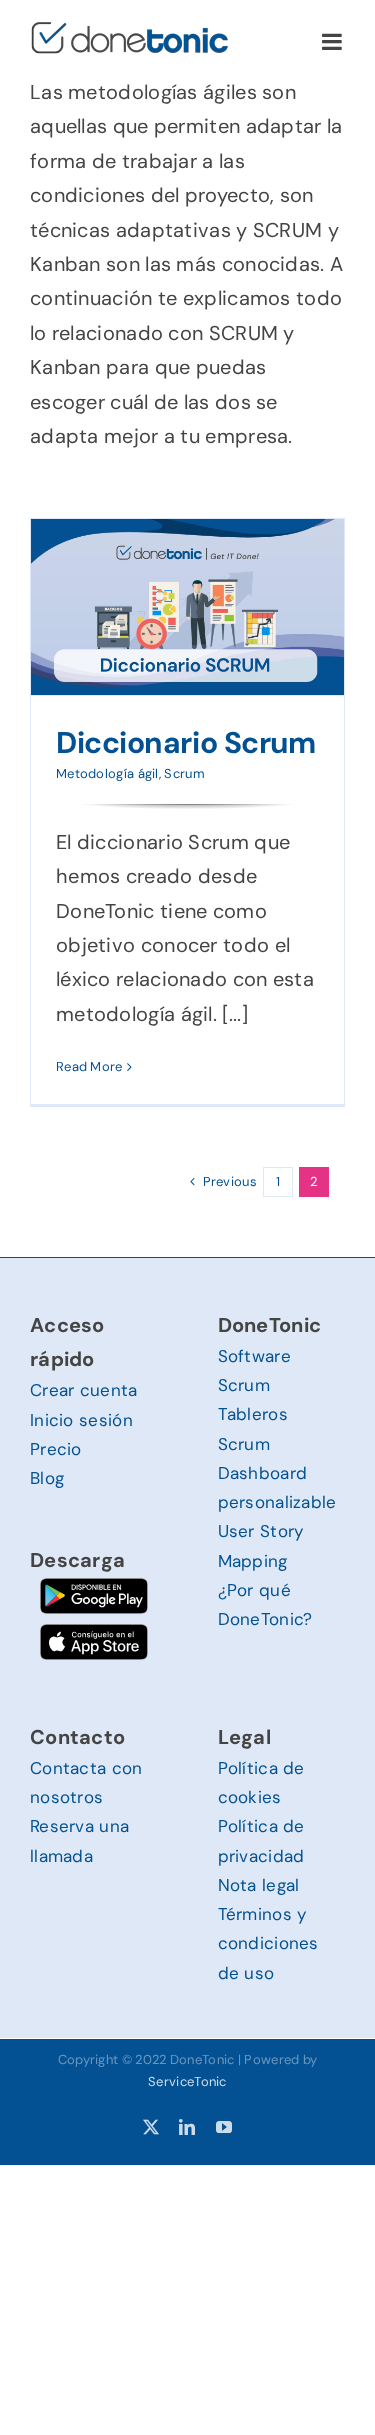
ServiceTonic (187, 2081)
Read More (89, 1066)
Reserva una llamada (79, 1840)
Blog (47, 1478)
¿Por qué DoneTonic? (265, 1604)
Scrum (184, 773)
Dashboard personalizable (277, 1487)
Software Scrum (254, 1370)
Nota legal (259, 1885)
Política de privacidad (261, 1840)
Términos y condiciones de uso (268, 1943)
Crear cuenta (84, 1390)
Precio (56, 1449)
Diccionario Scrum (185, 742)
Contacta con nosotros (86, 1782)
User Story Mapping (261, 1545)
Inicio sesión (81, 1420)
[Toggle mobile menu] (333, 41)
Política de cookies (261, 1782)
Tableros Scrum (253, 1428)
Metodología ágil (107, 773)
